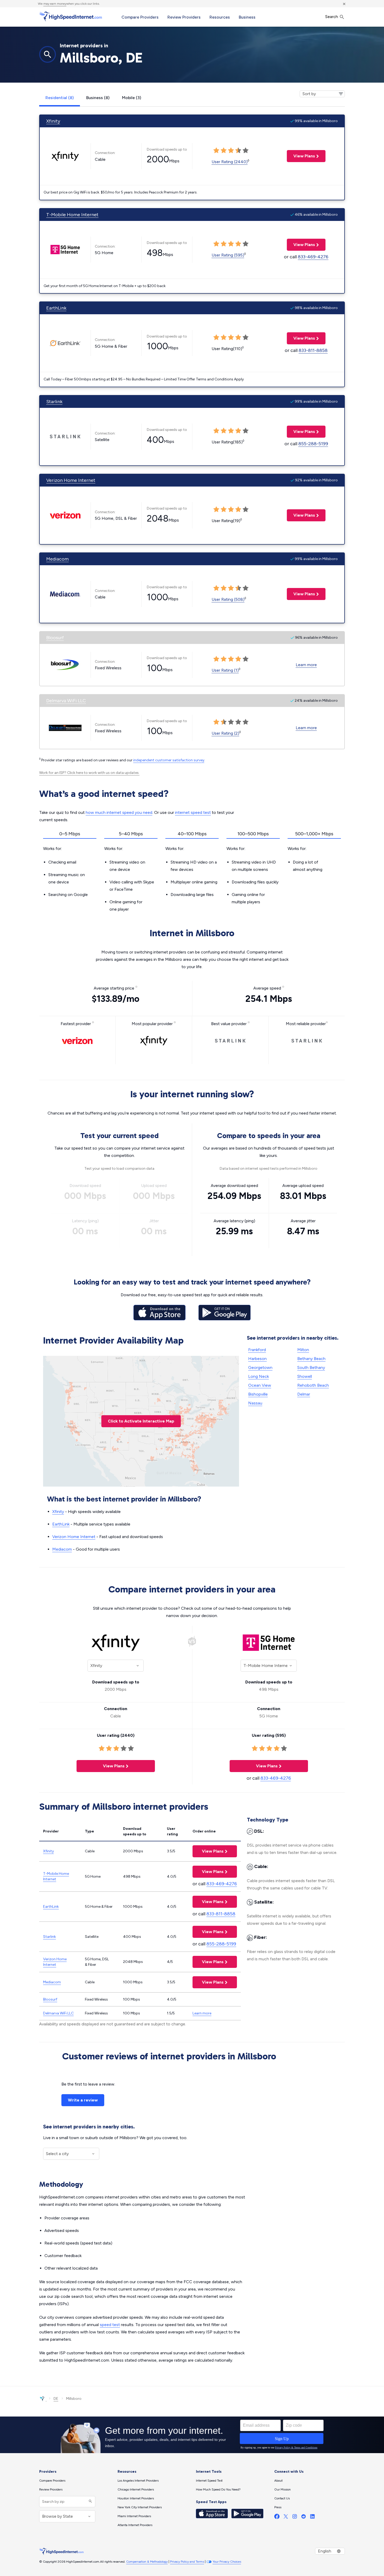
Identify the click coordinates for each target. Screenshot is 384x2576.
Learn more (306, 665)
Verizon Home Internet (71, 480)
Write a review (83, 2100)
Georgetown (260, 1367)
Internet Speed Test (209, 2481)
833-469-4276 (313, 257)
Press (278, 2507)
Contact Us (282, 2498)
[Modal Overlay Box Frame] (192, 2435)
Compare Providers (140, 17)
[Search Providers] (90, 2502)
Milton (303, 1350)
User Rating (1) (225, 670)
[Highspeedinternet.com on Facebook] (277, 2518)
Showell (305, 1376)
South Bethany (311, 1367)
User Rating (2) (225, 733)
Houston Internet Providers (136, 2498)
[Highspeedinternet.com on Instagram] (295, 2518)
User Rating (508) (228, 599)
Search (332, 17)
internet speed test (193, 812)
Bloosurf (55, 638)
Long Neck (258, 1376)
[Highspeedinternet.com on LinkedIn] (312, 2518)
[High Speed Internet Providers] (71, 16)
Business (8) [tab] (98, 98)
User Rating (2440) (230, 162)
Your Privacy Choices (227, 2562)
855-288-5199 (313, 444)
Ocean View (260, 1385)
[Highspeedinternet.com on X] (286, 2518)
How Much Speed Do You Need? (218, 2489)
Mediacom (57, 559)
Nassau (255, 1403)
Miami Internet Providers (134, 2516)
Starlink (54, 402)
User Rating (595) (228, 255)
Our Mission (283, 2489)
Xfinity (53, 121)
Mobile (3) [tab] (132, 98)
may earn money (55, 4)
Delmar (304, 1394)
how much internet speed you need (119, 812)
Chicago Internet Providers (136, 2489)
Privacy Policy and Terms (187, 2562)
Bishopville (258, 1394)
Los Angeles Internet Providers (138, 2481)
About (278, 2481)
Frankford (257, 1350)
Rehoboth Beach (313, 1385)
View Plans (301, 156)
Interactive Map (141, 1421)
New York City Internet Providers (140, 2507)
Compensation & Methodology (147, 2562)
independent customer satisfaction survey (169, 760)
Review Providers (184, 17)
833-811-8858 (313, 350)
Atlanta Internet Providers (135, 2525)
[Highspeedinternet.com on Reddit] (304, 2518)
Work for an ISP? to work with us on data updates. (89, 773)
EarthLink (56, 308)
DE (56, 2399)
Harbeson (257, 1359)
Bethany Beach (311, 1359)
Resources (220, 17)
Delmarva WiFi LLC (66, 701)
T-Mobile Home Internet (72, 215)
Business (247, 17)
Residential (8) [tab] (60, 98)
